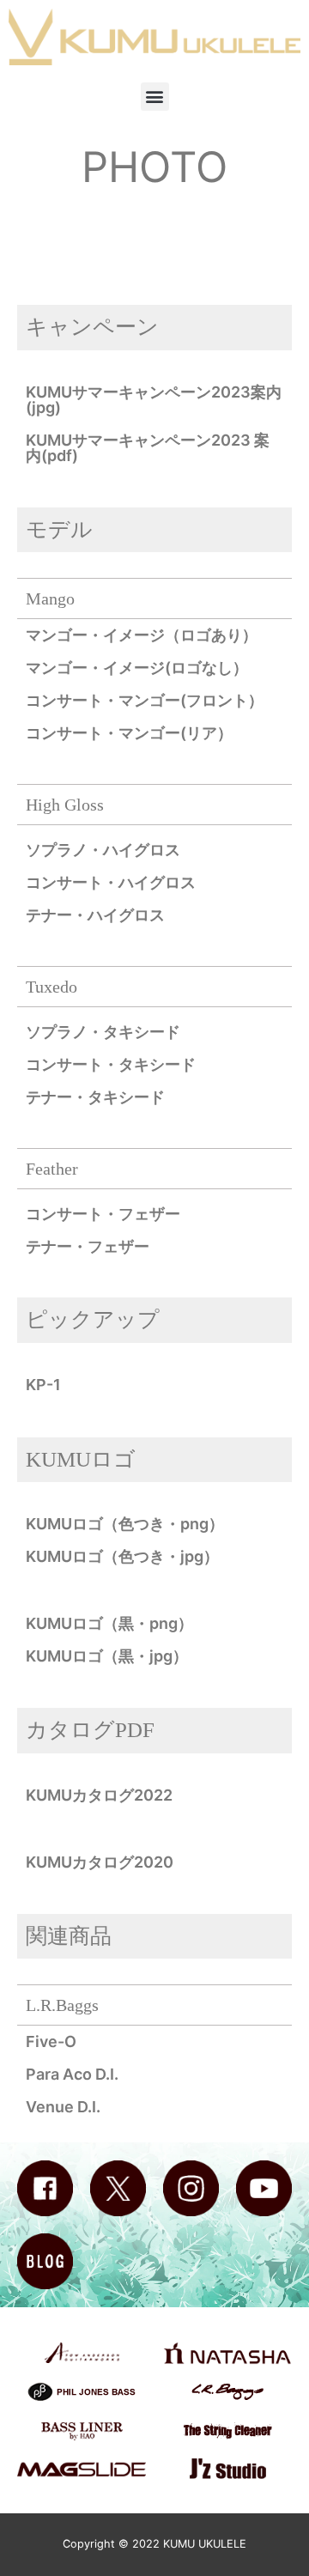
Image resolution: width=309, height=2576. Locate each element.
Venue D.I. (63, 2107)
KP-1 (43, 1385)
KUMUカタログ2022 (99, 1795)
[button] (155, 97)
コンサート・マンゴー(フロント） (145, 700)
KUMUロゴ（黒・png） (109, 1623)
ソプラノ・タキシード (103, 1032)
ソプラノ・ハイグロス (103, 850)
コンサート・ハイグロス (111, 882)
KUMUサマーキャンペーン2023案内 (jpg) (154, 400)
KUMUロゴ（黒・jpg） (107, 1656)
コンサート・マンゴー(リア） (129, 733)
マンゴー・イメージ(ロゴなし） (137, 668)
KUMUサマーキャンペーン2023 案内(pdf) (148, 448)
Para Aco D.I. (72, 2074)
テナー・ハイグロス (95, 915)
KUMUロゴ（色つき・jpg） (122, 1556)
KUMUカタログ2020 (100, 1862)
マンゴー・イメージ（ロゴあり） (142, 635)
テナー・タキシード (95, 1097)
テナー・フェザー (88, 1246)
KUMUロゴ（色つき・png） (125, 1524)
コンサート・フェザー (103, 1214)
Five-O (51, 2041)
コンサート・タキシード (111, 1064)
